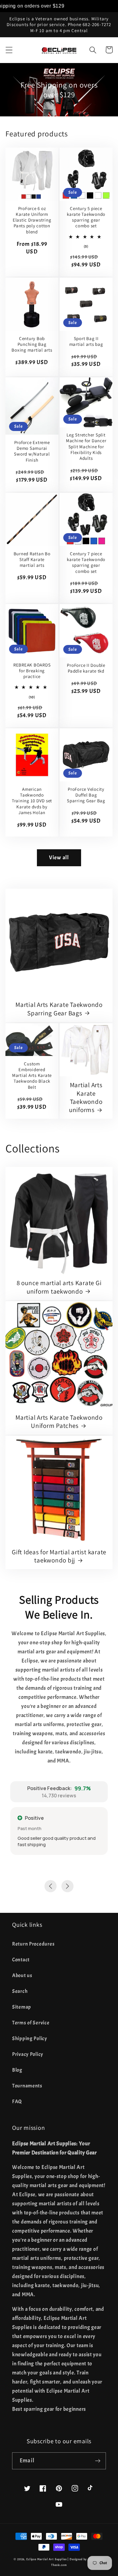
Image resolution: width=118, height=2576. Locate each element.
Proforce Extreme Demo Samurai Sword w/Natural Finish (32, 451)
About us (22, 1975)
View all (59, 858)
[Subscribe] (98, 2461)
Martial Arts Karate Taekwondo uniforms (86, 1097)
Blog (17, 2070)
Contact (21, 1960)
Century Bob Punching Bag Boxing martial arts (32, 344)
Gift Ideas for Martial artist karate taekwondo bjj (59, 1556)
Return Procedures (33, 1944)
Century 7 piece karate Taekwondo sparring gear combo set (86, 562)
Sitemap (22, 2007)
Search (20, 1991)
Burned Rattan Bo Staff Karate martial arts (32, 560)
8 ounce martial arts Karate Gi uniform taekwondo (59, 1287)
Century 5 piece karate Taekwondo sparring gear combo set (86, 217)
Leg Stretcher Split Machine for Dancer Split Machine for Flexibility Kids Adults (86, 446)
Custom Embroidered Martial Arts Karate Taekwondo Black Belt (32, 1075)
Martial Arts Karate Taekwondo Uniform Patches (59, 1422)
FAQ (17, 2102)
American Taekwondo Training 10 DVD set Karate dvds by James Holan (32, 801)
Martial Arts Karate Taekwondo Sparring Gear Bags (59, 1009)
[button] (9, 50)
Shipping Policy (30, 2038)
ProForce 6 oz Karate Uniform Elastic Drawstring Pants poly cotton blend (32, 220)
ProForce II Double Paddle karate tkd (86, 668)
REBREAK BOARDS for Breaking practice (32, 671)
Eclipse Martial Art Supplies (47, 2559)
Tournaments (27, 2086)
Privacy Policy (28, 2054)
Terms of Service (31, 2023)
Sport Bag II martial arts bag (86, 341)
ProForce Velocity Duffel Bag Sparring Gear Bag (86, 795)
